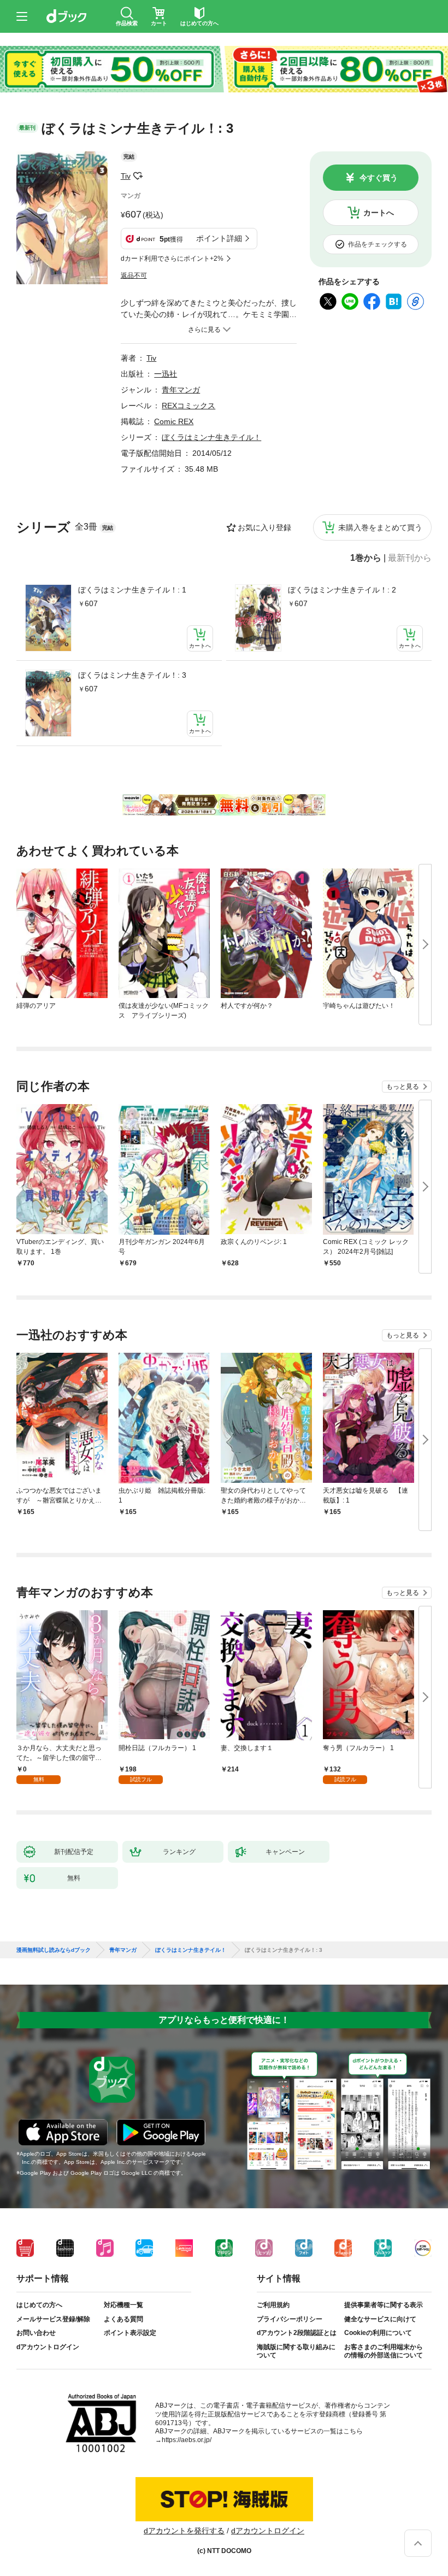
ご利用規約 (273, 2305)
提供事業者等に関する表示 (384, 2305)
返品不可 (134, 275)
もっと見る (403, 1087)
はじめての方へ (39, 2305)
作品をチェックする (378, 244)
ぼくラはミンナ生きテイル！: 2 (342, 590)
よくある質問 (123, 2319)
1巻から (366, 558)
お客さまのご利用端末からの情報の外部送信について (384, 2351)
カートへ (379, 213)
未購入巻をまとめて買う (380, 527)
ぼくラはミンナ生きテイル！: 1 (132, 590)
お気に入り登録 (264, 527)
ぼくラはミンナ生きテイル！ (211, 437)
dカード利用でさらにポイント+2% (172, 259)
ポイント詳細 (219, 238)
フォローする (138, 176)
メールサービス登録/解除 (53, 2319)
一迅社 (166, 374)
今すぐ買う (379, 178)
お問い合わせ (36, 2333)
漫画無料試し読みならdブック (54, 1950)
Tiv (126, 176)
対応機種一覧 (123, 2305)
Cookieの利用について (378, 2333)
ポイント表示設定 (130, 2333)
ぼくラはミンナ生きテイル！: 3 (132, 675)
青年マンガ (181, 390)
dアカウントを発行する (184, 2531)
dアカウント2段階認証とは (297, 2333)
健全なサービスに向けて (380, 2319)
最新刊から (410, 558)
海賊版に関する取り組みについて (296, 2351)
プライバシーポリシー (290, 2319)
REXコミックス (188, 406)
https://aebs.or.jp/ (187, 2440)
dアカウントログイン (48, 2347)
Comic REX (174, 421)
